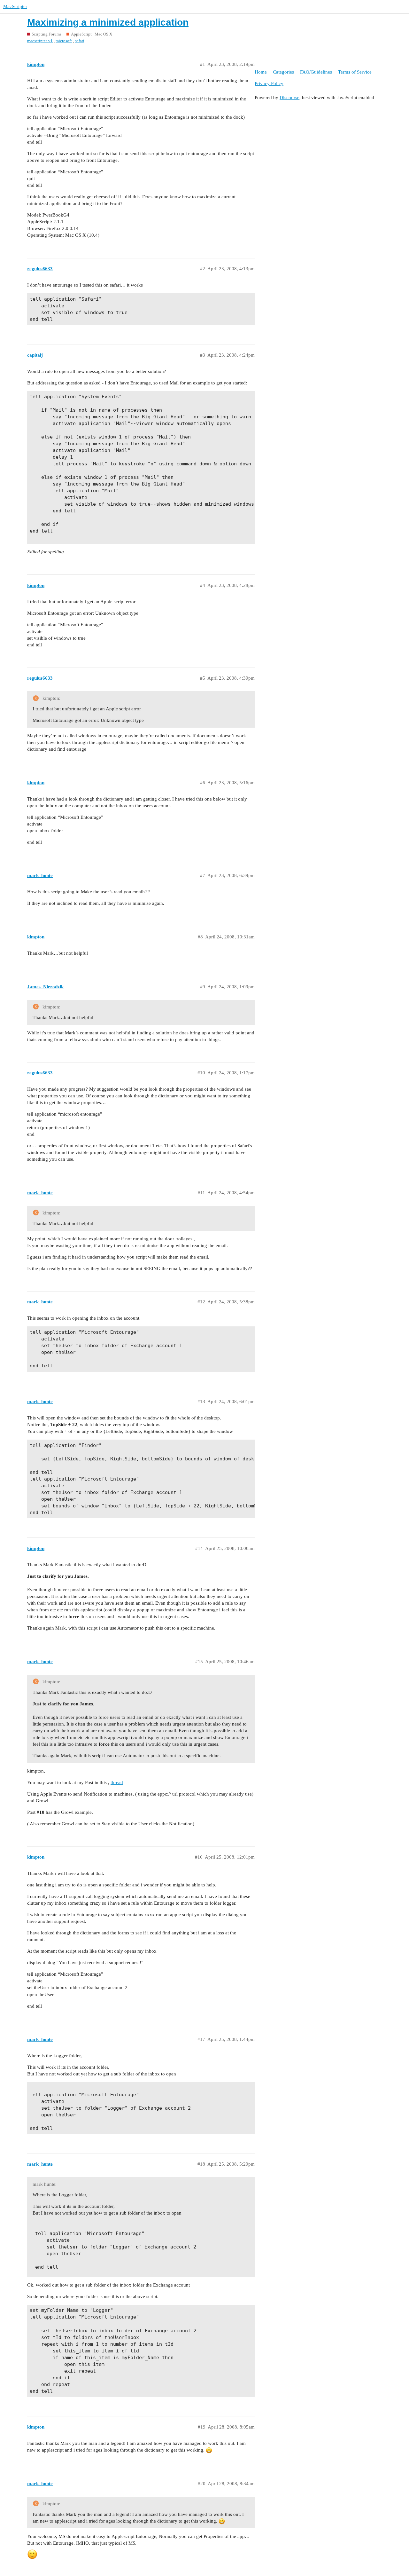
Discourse (289, 98)
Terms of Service (355, 72)
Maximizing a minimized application (108, 22)
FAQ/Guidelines (316, 72)
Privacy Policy (269, 83)
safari (80, 41)
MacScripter (15, 6)
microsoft (64, 41)
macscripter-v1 (40, 41)
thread (117, 1782)
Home (261, 72)
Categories (283, 72)
